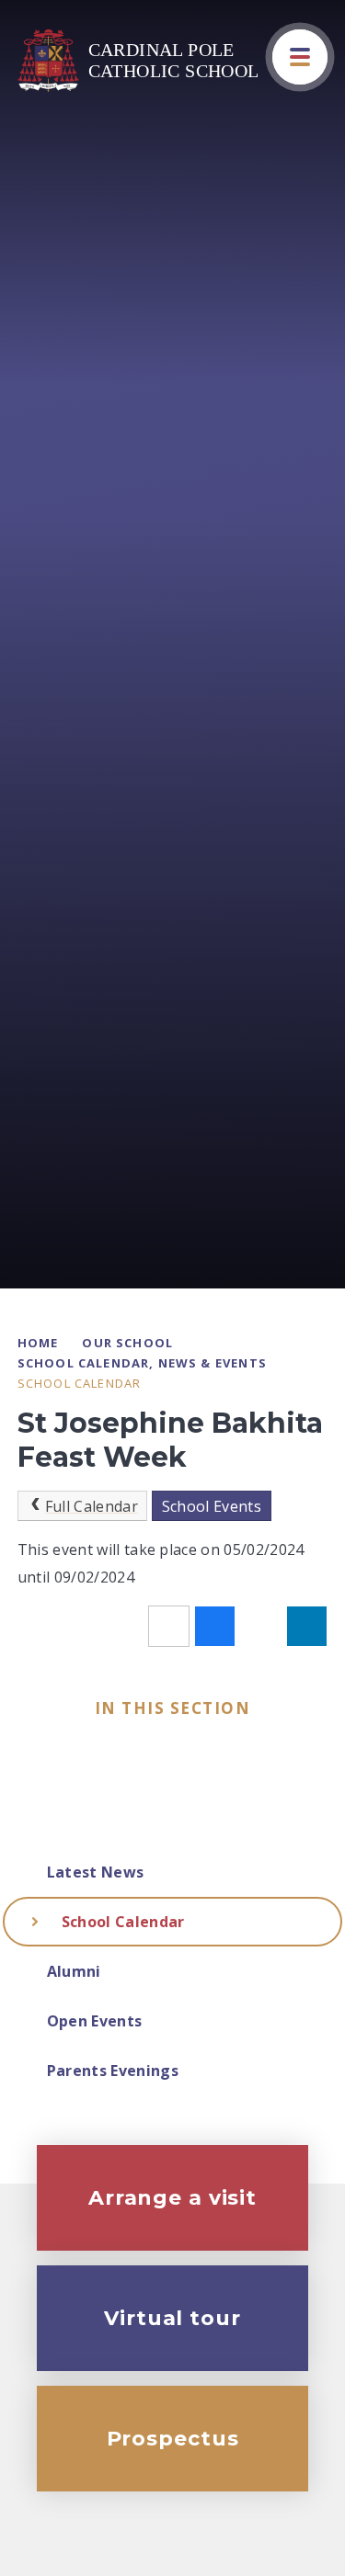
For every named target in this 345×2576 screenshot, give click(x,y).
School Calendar (80, 1383)
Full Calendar (92, 1506)
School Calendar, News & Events (142, 1363)
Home (38, 1343)
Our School (127, 1343)
